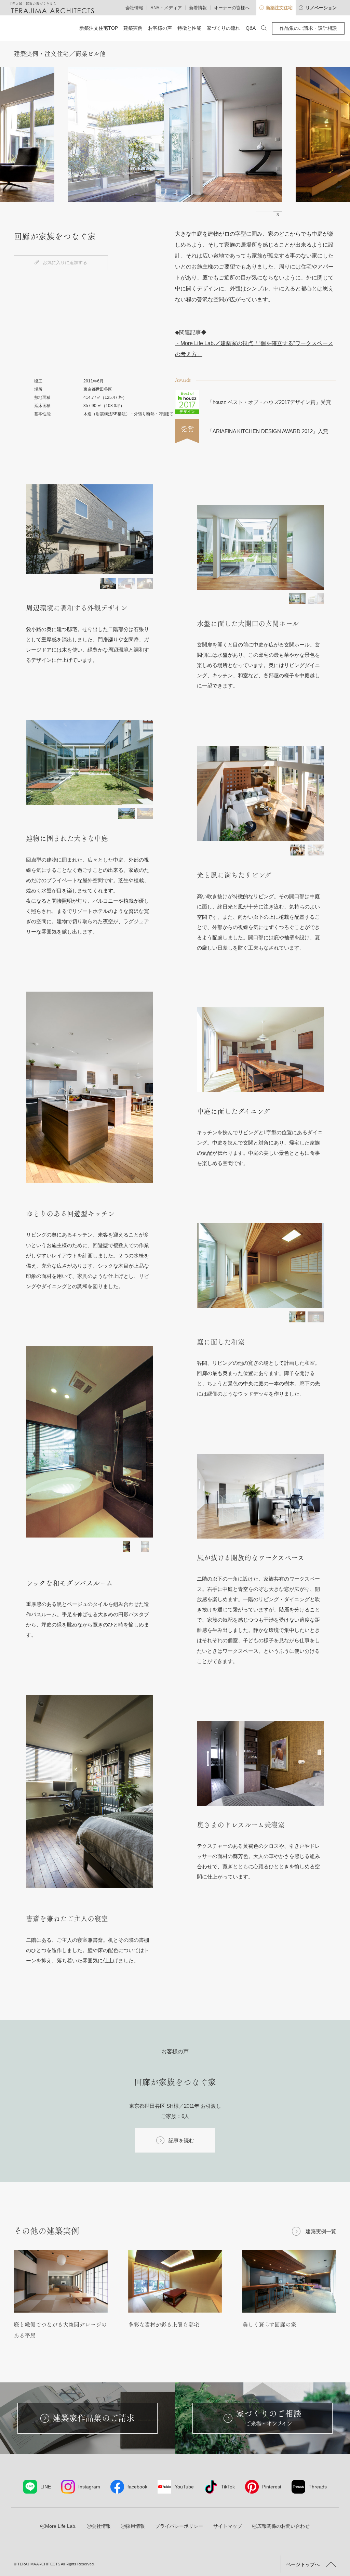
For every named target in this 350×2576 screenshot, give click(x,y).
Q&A (251, 28)
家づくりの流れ (224, 28)
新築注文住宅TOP (99, 28)
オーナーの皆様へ (232, 8)
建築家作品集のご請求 (94, 2418)
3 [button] (278, 215)
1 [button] (261, 215)
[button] (108, 583)
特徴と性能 (189, 28)
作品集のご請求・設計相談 (308, 28)
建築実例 (133, 28)
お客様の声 (160, 28)
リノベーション (321, 8)
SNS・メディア (166, 8)
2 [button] (269, 215)
